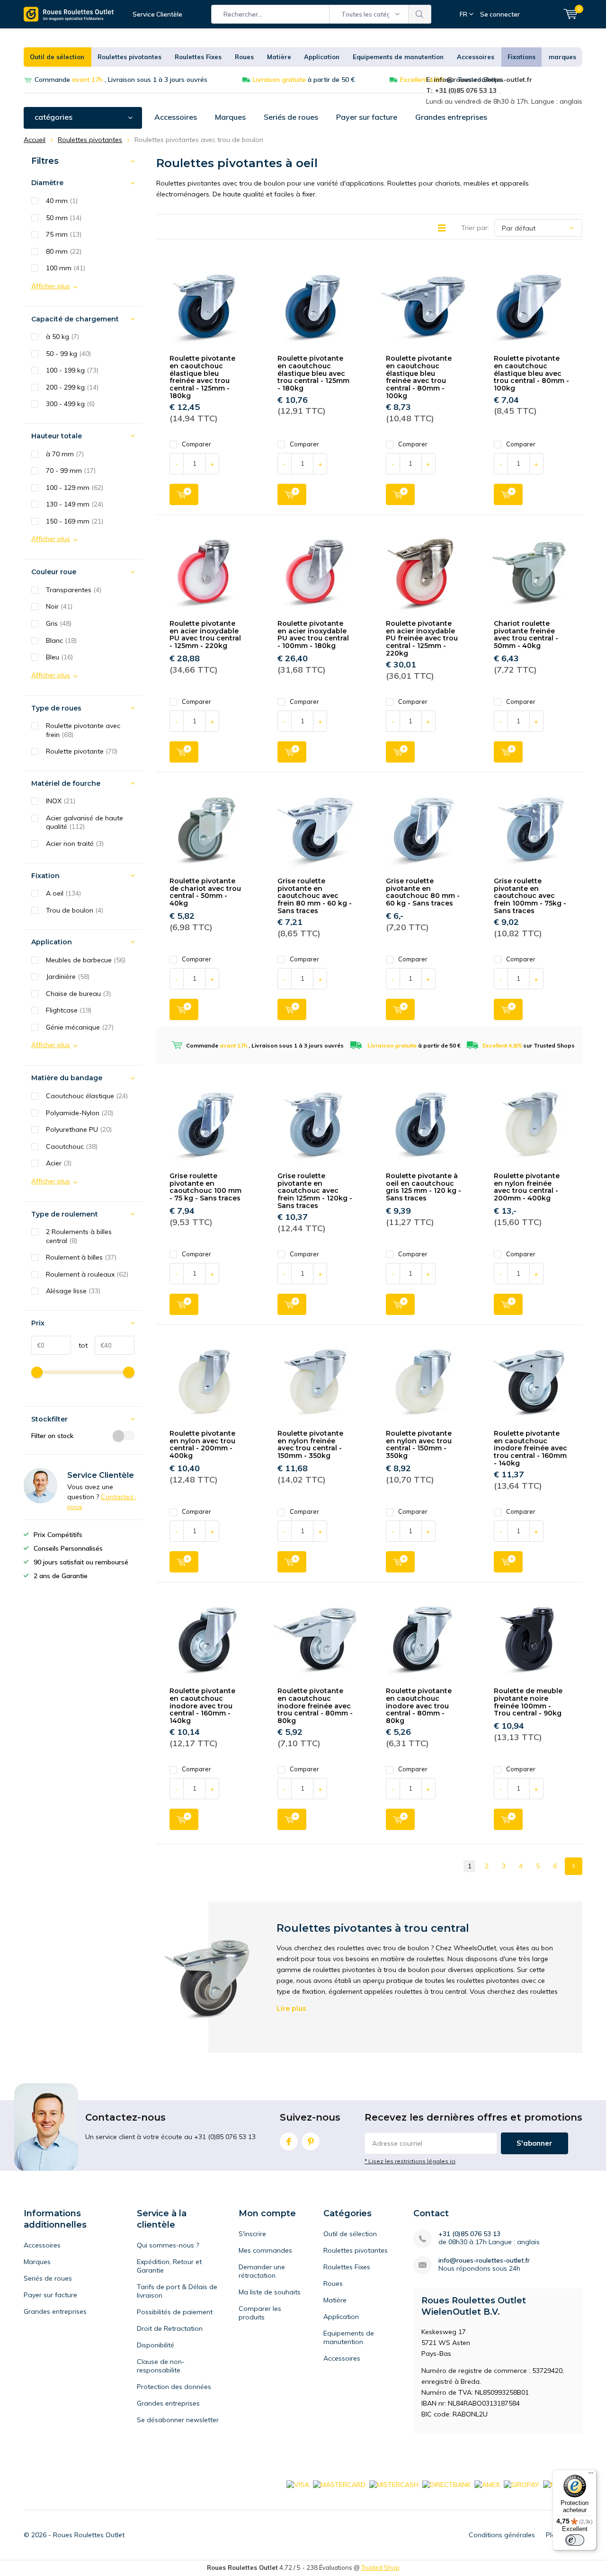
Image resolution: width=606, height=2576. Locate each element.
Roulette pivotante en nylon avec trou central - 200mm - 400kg (202, 1444)
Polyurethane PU (79, 1129)
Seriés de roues (291, 117)
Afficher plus (51, 286)
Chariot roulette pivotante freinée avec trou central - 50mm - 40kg (526, 635)
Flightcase (69, 1010)
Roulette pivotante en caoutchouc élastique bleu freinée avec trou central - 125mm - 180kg (202, 377)
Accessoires (476, 57)
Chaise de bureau (78, 994)
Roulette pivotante (82, 751)
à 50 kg (62, 337)
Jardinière (68, 977)
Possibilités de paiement (175, 2312)
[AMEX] (487, 2484)
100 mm (66, 268)
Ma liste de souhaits (270, 2292)
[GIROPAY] (521, 2484)
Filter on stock (52, 1436)
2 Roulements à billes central (79, 1236)
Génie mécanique (80, 1027)
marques (562, 57)
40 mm (62, 201)
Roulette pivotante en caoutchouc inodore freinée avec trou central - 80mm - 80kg (315, 1706)
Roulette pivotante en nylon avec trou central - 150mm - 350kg (419, 1444)
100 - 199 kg (72, 370)
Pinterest (311, 2141)
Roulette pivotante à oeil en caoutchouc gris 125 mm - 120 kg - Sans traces (423, 1187)
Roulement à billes (81, 1257)
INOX (61, 801)
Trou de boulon (75, 910)
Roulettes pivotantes (129, 57)
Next (574, 1866)
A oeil (63, 893)
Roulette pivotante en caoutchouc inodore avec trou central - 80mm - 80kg (419, 1706)
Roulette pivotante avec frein (83, 730)
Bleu (59, 657)
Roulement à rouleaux (87, 1274)
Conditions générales (502, 2535)
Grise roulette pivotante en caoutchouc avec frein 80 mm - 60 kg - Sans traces (315, 896)
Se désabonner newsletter (178, 2420)
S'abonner (535, 2143)
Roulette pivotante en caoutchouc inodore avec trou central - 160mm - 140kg (202, 1706)
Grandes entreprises (451, 117)
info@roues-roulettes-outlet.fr (484, 2261)
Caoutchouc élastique (87, 1096)
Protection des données (174, 2387)
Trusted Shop (380, 2567)
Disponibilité (156, 2345)
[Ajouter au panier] (184, 494)
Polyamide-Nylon (80, 1113)
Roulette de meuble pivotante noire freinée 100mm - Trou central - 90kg (528, 1702)
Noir (59, 606)
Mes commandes (265, 2250)
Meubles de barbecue (86, 960)
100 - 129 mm (75, 488)
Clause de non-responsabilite (161, 2366)
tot (79, 1345)
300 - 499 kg (70, 404)
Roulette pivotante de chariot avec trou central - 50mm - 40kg (205, 892)
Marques (230, 117)
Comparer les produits (260, 2313)
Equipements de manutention (398, 57)
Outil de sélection (57, 57)
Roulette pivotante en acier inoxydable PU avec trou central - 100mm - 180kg (313, 635)
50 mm (64, 218)
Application (322, 57)
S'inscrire (252, 2234)
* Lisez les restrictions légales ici (410, 2161)
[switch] (575, 2540)
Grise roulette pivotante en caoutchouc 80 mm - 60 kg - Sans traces (423, 892)
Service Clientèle (157, 14)
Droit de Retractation (170, 2328)
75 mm (64, 234)
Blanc (61, 640)
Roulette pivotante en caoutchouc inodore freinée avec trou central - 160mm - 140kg (530, 1448)
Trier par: (475, 228)
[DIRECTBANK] (446, 2484)
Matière (279, 57)
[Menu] (591, 2475)
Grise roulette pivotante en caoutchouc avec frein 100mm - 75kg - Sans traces (530, 896)
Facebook (289, 2141)
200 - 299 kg (72, 387)
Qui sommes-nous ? (168, 2245)
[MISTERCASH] (394, 2484)
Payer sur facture (367, 117)
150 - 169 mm (75, 521)
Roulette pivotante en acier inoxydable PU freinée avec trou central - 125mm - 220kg (422, 638)
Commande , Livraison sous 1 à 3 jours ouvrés (121, 80)
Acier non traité (75, 844)
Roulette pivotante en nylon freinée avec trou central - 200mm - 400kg (527, 1187)
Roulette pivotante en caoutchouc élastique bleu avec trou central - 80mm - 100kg (531, 373)
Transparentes (74, 590)
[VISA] (298, 2484)
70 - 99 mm (71, 471)
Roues (244, 57)
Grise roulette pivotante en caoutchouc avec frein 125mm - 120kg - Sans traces (315, 1191)
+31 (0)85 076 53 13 (469, 2234)
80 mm (64, 251)
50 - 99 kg (68, 354)
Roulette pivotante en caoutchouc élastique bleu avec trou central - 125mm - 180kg (313, 373)
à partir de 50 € (304, 80)
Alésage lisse (73, 1291)
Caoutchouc (72, 1146)
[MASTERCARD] (339, 2484)
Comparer (196, 444)
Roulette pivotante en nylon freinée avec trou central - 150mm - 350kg (310, 1444)
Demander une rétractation (262, 2271)
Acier (59, 1163)
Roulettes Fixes (198, 57)
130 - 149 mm (75, 504)
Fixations (521, 57)
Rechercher (420, 14)
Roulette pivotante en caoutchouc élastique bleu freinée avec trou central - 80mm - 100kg (419, 377)
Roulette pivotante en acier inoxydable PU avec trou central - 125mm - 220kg (205, 635)
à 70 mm (65, 454)
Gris (59, 623)
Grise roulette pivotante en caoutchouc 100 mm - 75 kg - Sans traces (205, 1187)
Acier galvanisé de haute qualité (85, 822)
